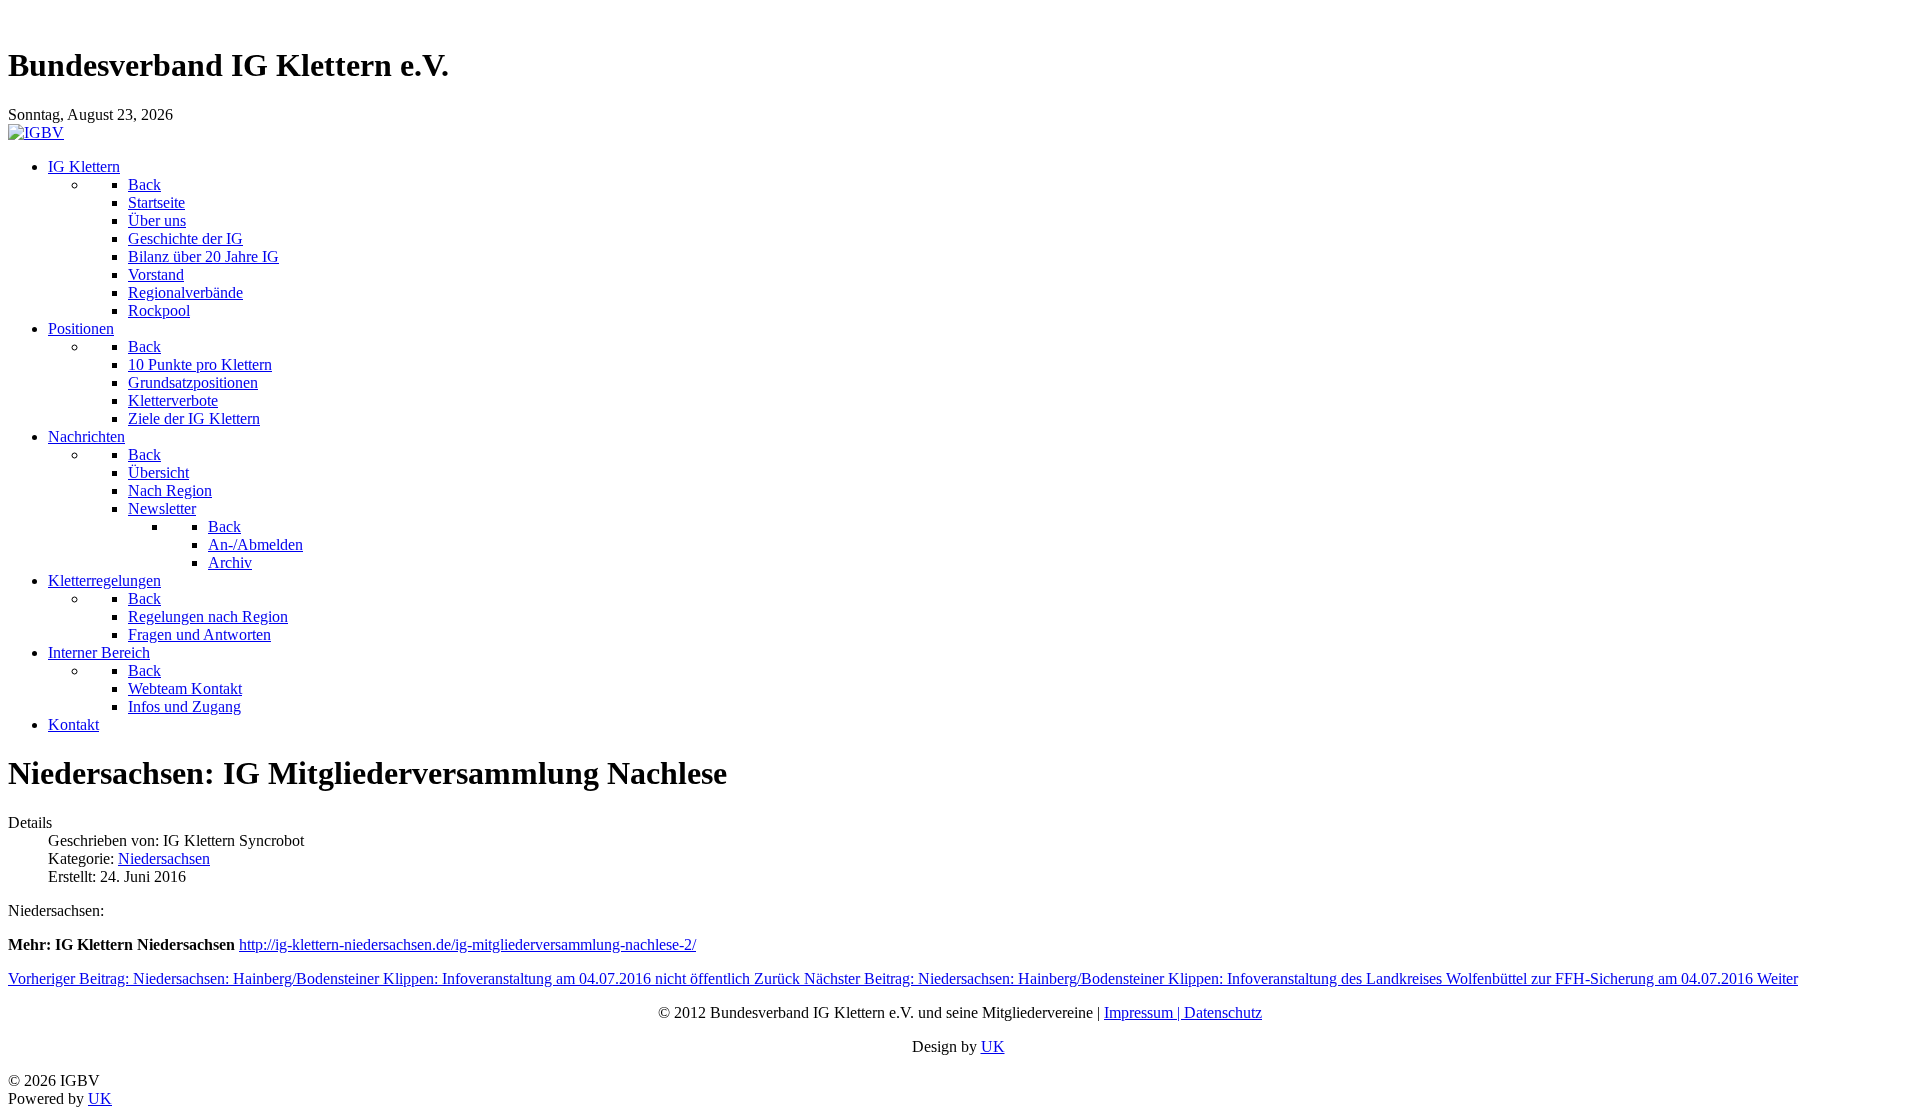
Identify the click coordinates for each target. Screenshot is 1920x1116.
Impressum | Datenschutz (1183, 1012)
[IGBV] (36, 132)
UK (993, 1046)
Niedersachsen (164, 858)
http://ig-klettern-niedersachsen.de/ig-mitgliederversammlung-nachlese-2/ (467, 944)
